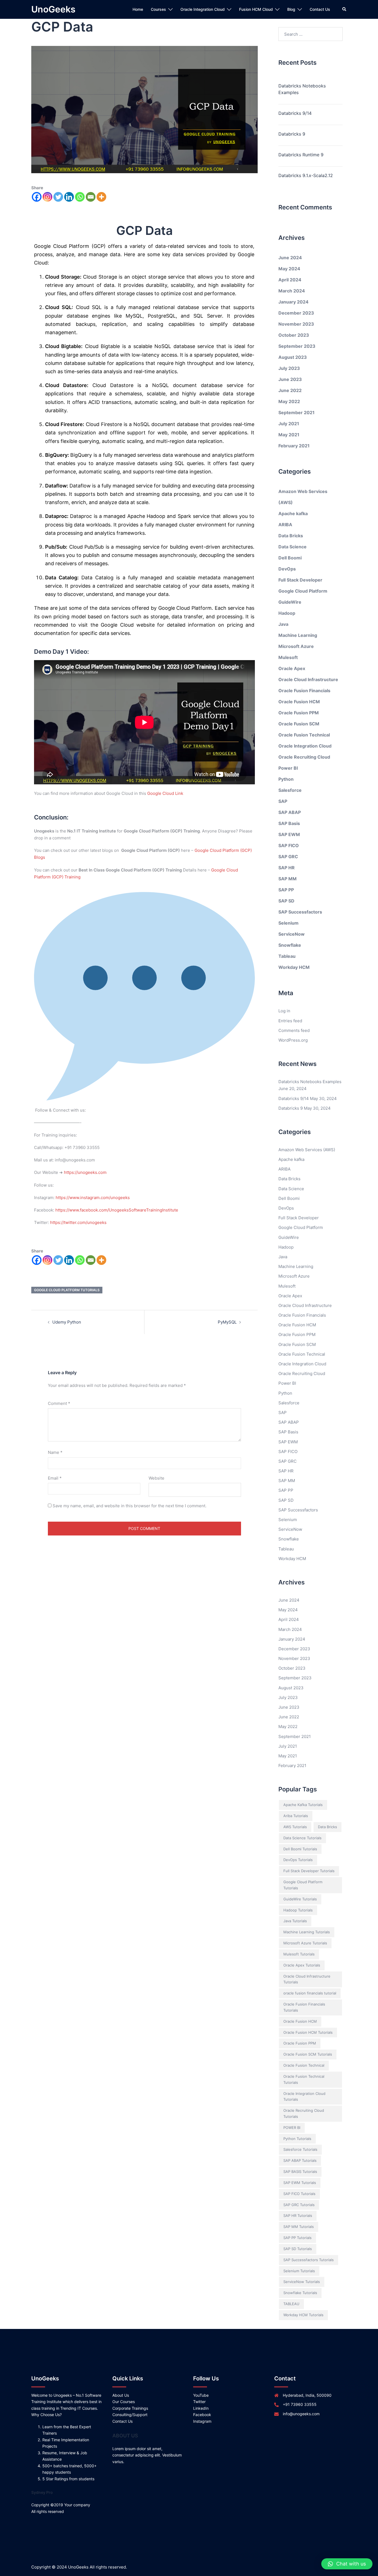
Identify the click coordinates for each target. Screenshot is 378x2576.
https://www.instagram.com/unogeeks (93, 1198)
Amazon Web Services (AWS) (307, 1150)
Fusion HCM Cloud (256, 9)
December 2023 (296, 313)
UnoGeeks (53, 9)
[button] (347, 2564)
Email (55, 1478)
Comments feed (294, 1030)
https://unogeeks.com (85, 1172)
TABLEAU (291, 2304)
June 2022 (290, 390)
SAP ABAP (290, 812)
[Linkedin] (69, 197)
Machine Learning (298, 635)
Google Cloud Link (165, 793)
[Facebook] (37, 197)
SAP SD (286, 901)
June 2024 (290, 258)
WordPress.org (293, 1040)
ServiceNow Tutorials (302, 2282)
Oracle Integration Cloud (203, 9)
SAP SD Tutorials (298, 2249)
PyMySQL (227, 1322)
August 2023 (293, 357)
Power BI (288, 768)
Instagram (202, 2421)
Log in (284, 1011)
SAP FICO (289, 845)
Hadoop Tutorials (298, 1910)
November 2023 (296, 324)
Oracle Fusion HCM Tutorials (308, 2032)
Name (55, 1452)
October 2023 (294, 335)
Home (138, 9)
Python (286, 779)
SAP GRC (288, 857)
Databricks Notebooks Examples (302, 89)
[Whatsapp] (80, 197)
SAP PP (286, 890)
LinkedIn (201, 2408)
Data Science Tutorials (302, 1838)
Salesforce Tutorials (300, 2149)
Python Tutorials (297, 2139)
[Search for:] (311, 34)
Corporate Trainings (130, 2408)
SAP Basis (289, 823)
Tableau (287, 956)
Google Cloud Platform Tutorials (67, 1290)
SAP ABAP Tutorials (300, 2160)
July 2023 (289, 368)
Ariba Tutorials (296, 1816)
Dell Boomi (290, 558)
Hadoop (287, 613)
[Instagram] (47, 197)
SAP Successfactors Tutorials (309, 2260)
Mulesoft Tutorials (299, 1954)
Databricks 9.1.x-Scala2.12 (306, 175)
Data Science (292, 547)
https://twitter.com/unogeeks (78, 1222)
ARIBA (285, 525)
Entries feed (290, 1021)
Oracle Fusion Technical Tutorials (304, 2079)
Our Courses (124, 2402)
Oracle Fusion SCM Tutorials (308, 2054)
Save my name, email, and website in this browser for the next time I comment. (130, 1506)
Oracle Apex (292, 668)
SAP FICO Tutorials (299, 2194)
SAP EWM (289, 834)
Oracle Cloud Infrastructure (308, 679)
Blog (291, 9)
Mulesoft (288, 657)
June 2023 (290, 379)
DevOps (287, 569)
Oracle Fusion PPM (299, 713)
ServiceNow (292, 934)
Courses (158, 9)
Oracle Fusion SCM (299, 724)
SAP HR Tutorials (298, 2216)
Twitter (199, 2402)
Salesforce (290, 790)
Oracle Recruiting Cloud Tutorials (304, 2113)
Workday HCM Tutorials (303, 2315)
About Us (121, 2395)
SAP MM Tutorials (299, 2227)
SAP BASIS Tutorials (300, 2172)
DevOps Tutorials (298, 1860)
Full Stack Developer (300, 580)
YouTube (201, 2395)
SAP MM (288, 879)
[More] (101, 197)
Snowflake (290, 945)
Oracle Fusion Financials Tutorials (304, 2007)
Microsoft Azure (296, 646)
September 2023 (297, 346)
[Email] (91, 197)
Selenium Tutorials (299, 2271)
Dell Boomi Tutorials (300, 1849)
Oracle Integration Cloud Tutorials (304, 2097)
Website (156, 1478)
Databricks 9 (292, 134)
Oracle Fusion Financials (304, 691)
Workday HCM (294, 967)
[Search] (345, 9)
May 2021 (289, 435)
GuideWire (290, 602)
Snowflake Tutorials (300, 2293)
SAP (283, 801)
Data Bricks (291, 536)
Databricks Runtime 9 (301, 155)
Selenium (288, 923)
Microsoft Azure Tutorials (305, 1943)
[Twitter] (58, 197)
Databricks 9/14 (295, 113)
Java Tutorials (295, 1921)
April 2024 (290, 280)
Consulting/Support (130, 2415)
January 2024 (293, 302)
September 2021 (297, 413)
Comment (59, 1403)
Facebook (202, 2415)
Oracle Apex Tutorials (302, 1965)
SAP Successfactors (300, 912)
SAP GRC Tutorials (299, 2205)
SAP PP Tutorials (297, 2238)
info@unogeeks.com (301, 2414)
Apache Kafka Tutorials (303, 1805)
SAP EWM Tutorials (300, 2183)
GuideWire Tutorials (300, 1899)
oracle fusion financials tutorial (310, 1993)
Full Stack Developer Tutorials (309, 1871)
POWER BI (292, 2128)
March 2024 (292, 291)
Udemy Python (67, 1322)
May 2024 (289, 269)
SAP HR (287, 868)
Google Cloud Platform (303, 591)
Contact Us (320, 9)
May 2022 (289, 401)
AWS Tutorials (295, 1827)
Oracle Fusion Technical (304, 735)
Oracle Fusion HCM (299, 702)
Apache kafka (293, 513)
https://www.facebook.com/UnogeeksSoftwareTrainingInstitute (117, 1210)
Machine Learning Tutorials (307, 1932)
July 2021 (289, 424)
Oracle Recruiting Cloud (304, 757)
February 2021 (294, 446)
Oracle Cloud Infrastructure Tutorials (307, 1979)
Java (283, 624)
